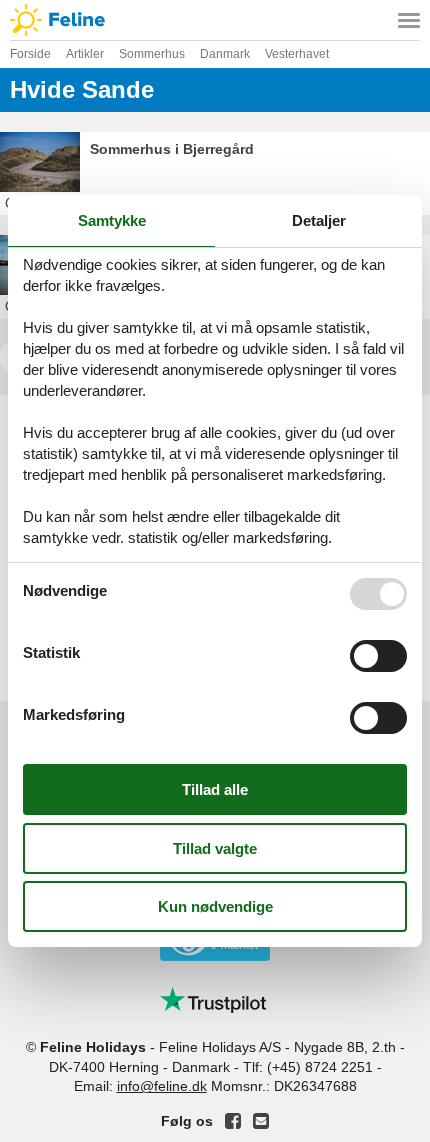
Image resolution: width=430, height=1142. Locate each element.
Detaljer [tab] (319, 220)
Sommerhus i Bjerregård (172, 149)
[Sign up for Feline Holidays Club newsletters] (261, 1121)
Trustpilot (215, 1000)
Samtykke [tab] (112, 220)
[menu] (409, 20)
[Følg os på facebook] (233, 1121)
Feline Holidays (215, 20)
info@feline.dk (162, 1086)
